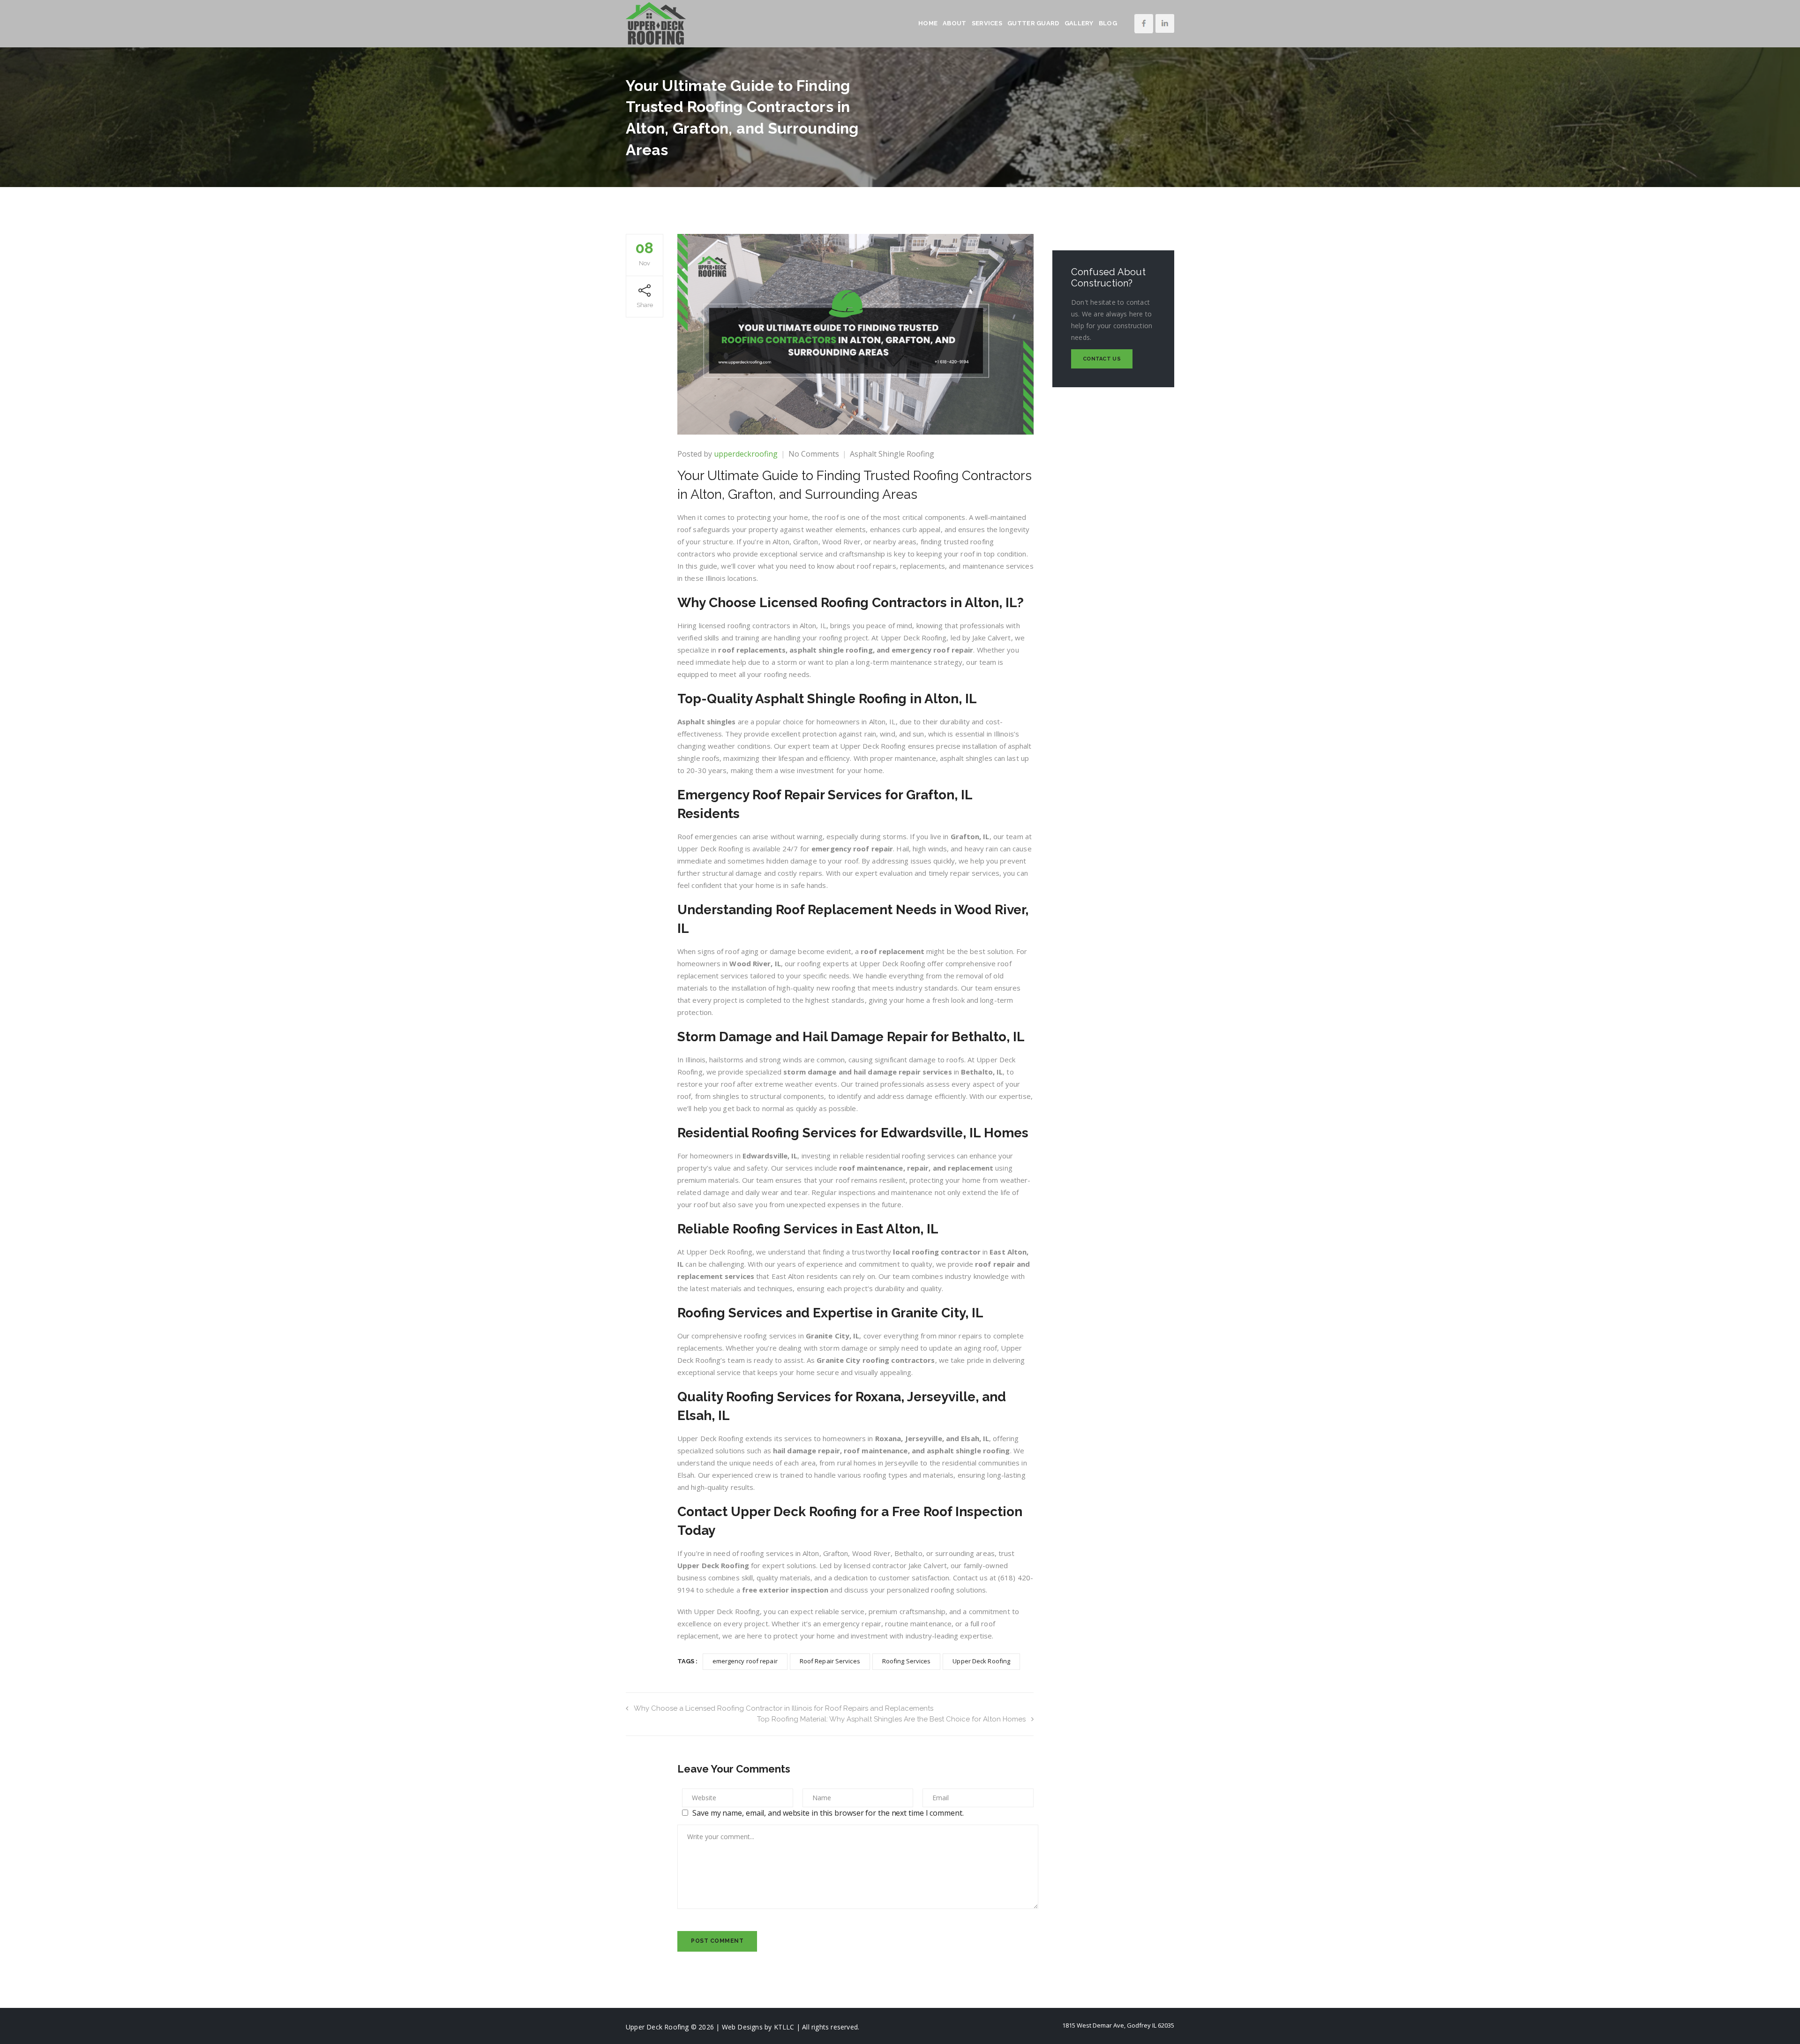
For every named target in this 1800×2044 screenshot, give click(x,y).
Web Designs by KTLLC (758, 2027)
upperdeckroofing (746, 454)
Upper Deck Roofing (981, 1661)
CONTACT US (1102, 359)
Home (928, 23)
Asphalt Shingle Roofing (892, 454)
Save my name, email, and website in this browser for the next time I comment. (828, 1813)
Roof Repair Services (830, 1661)
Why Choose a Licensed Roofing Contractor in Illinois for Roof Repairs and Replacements (784, 1708)
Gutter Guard (1033, 23)
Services (987, 23)
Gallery (1079, 23)
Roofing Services (907, 1661)
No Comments (814, 454)
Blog (1108, 23)
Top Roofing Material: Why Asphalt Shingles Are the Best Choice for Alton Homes (891, 1719)
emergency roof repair (745, 1661)
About (955, 23)
